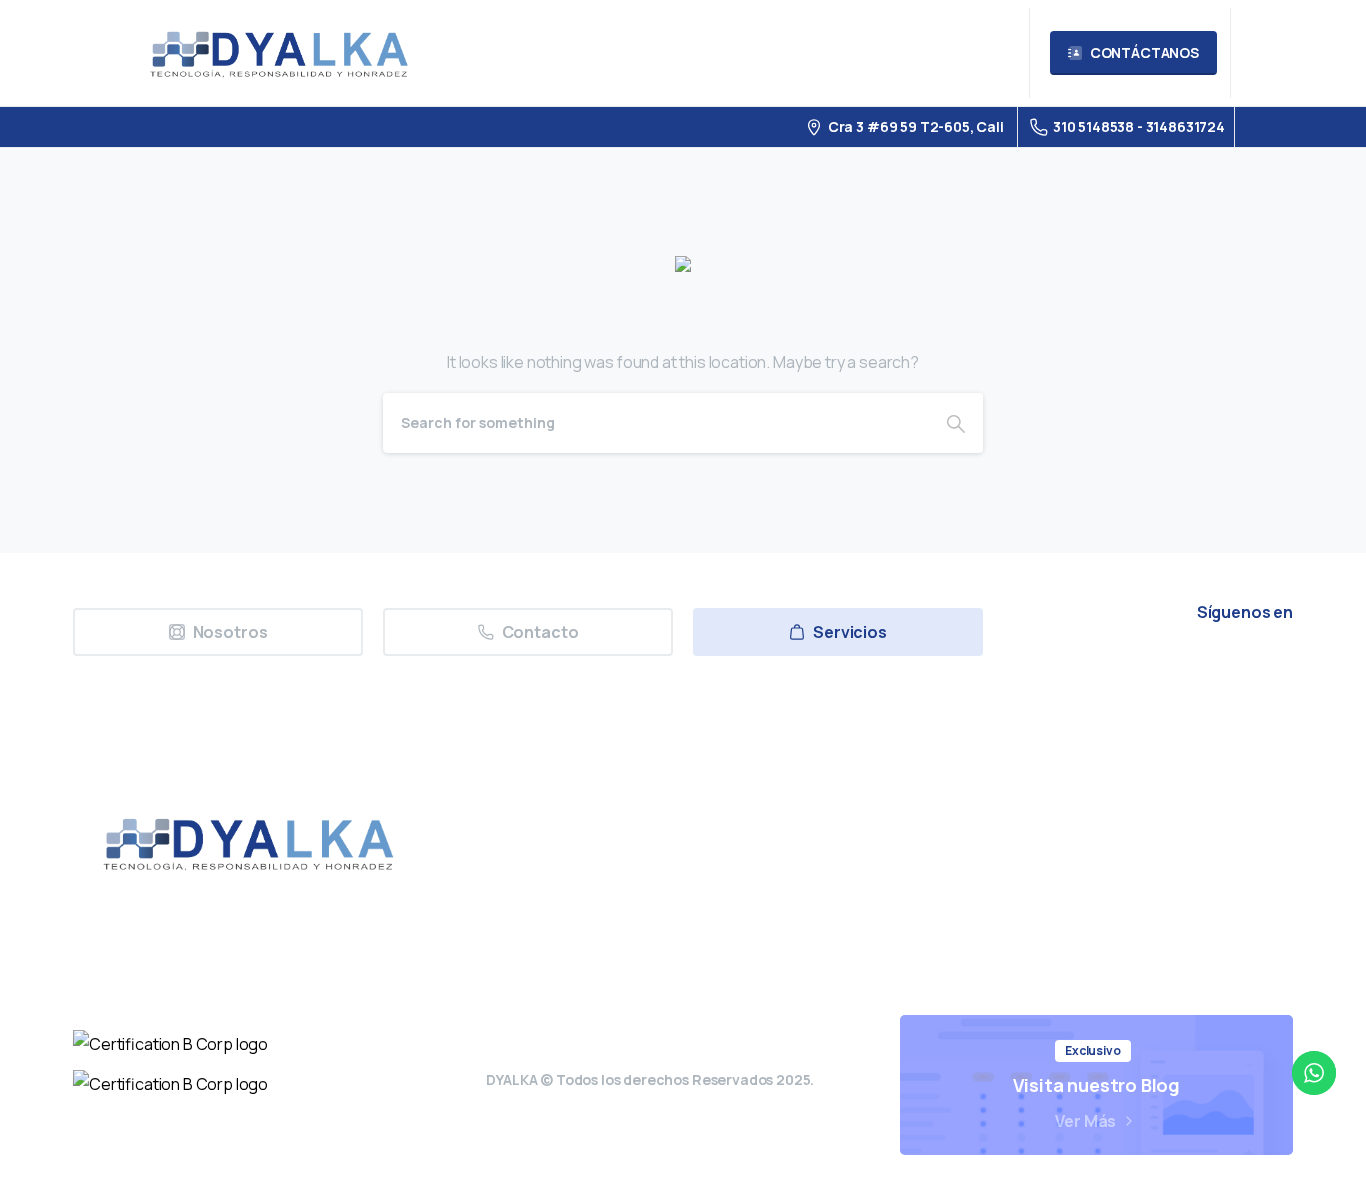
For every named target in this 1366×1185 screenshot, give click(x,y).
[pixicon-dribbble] (1224, 667)
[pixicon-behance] (1270, 667)
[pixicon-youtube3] (1178, 667)
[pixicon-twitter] (1086, 667)
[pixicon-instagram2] (1132, 667)
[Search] (956, 423)
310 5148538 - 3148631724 (1139, 126)
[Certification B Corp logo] (170, 1044)
